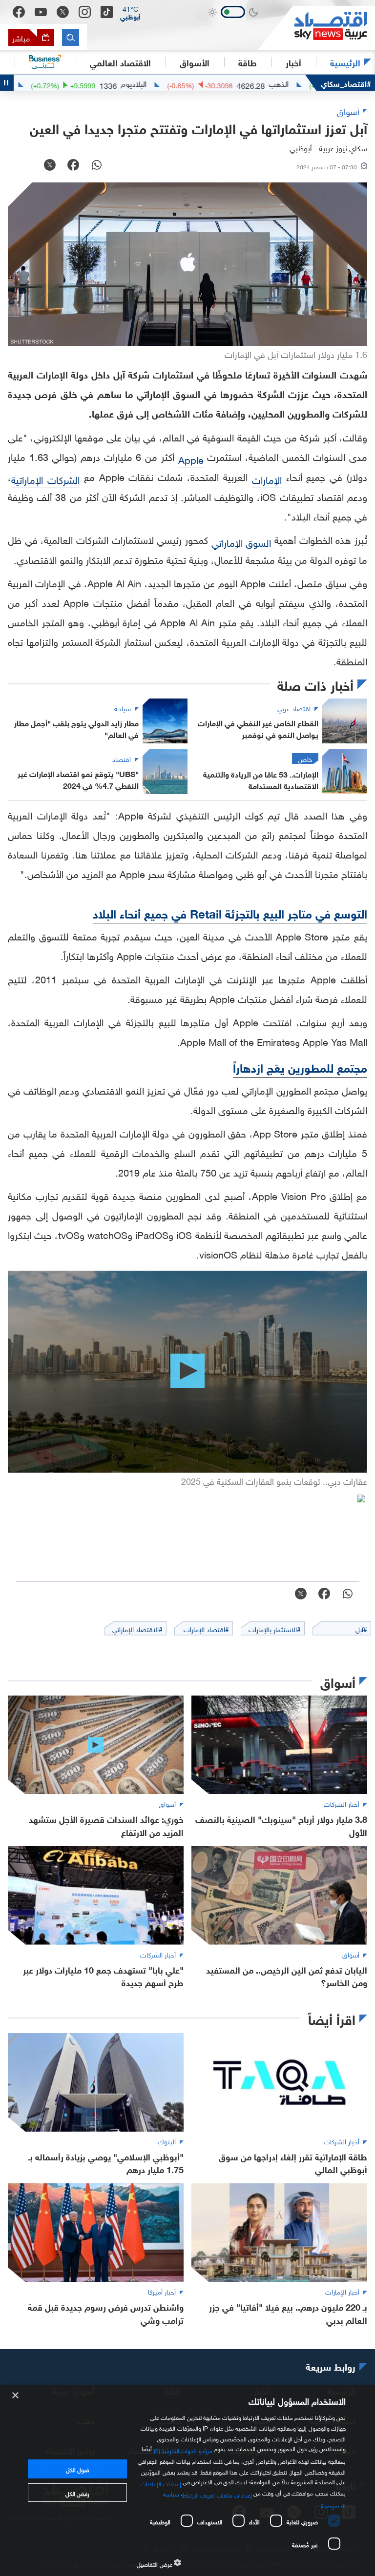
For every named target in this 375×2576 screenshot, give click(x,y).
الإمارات (267, 479)
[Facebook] (19, 12)
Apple (191, 459)
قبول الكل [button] (77, 2469)
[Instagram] (85, 12)
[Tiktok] (107, 12)
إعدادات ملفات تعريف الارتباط (217, 2494)
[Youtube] (41, 12)
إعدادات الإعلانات (161, 2482)
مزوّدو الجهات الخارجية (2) (183, 2450)
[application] (187, 1372)
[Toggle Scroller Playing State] (7, 83)
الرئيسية (345, 62)
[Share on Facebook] (73, 166)
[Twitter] (63, 12)
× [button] (16, 2396)
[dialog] (187, 2481)
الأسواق (195, 62)
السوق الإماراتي (241, 541)
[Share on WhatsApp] (97, 166)
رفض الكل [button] (77, 2493)
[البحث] (71, 37)
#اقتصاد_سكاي (346, 83)
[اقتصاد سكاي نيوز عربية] (316, 28)
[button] (130, 12)
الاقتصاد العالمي (120, 62)
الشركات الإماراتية (45, 479)
